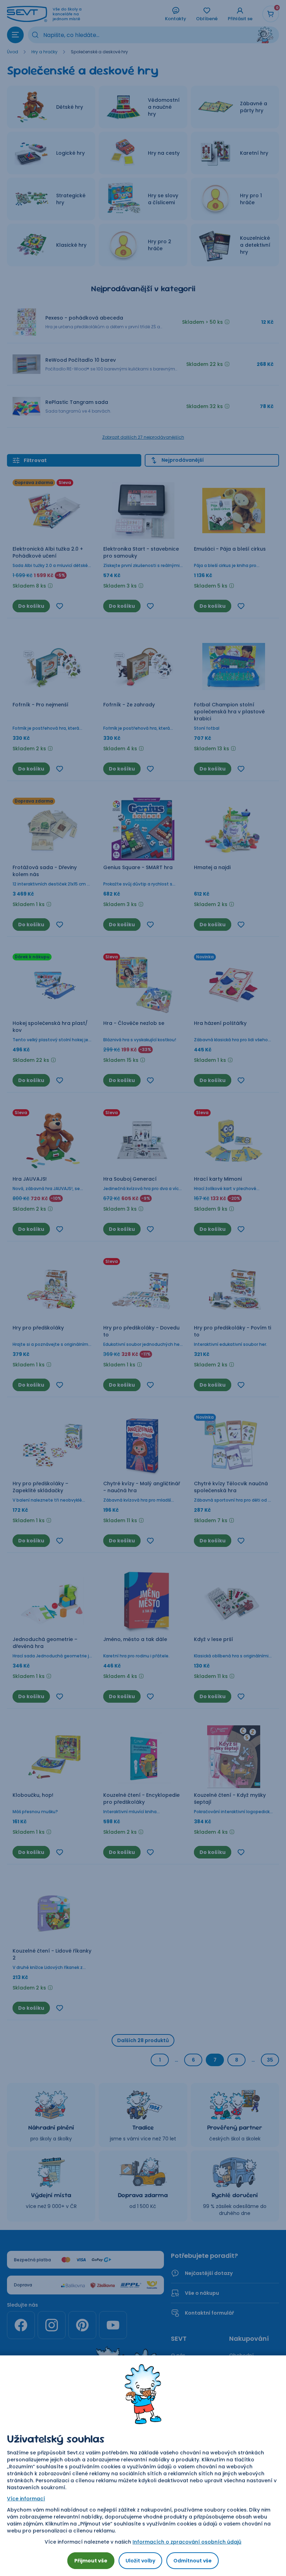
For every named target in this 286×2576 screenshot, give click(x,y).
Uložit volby (140, 2561)
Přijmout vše (91, 2561)
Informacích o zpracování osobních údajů (187, 2542)
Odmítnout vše (193, 2561)
